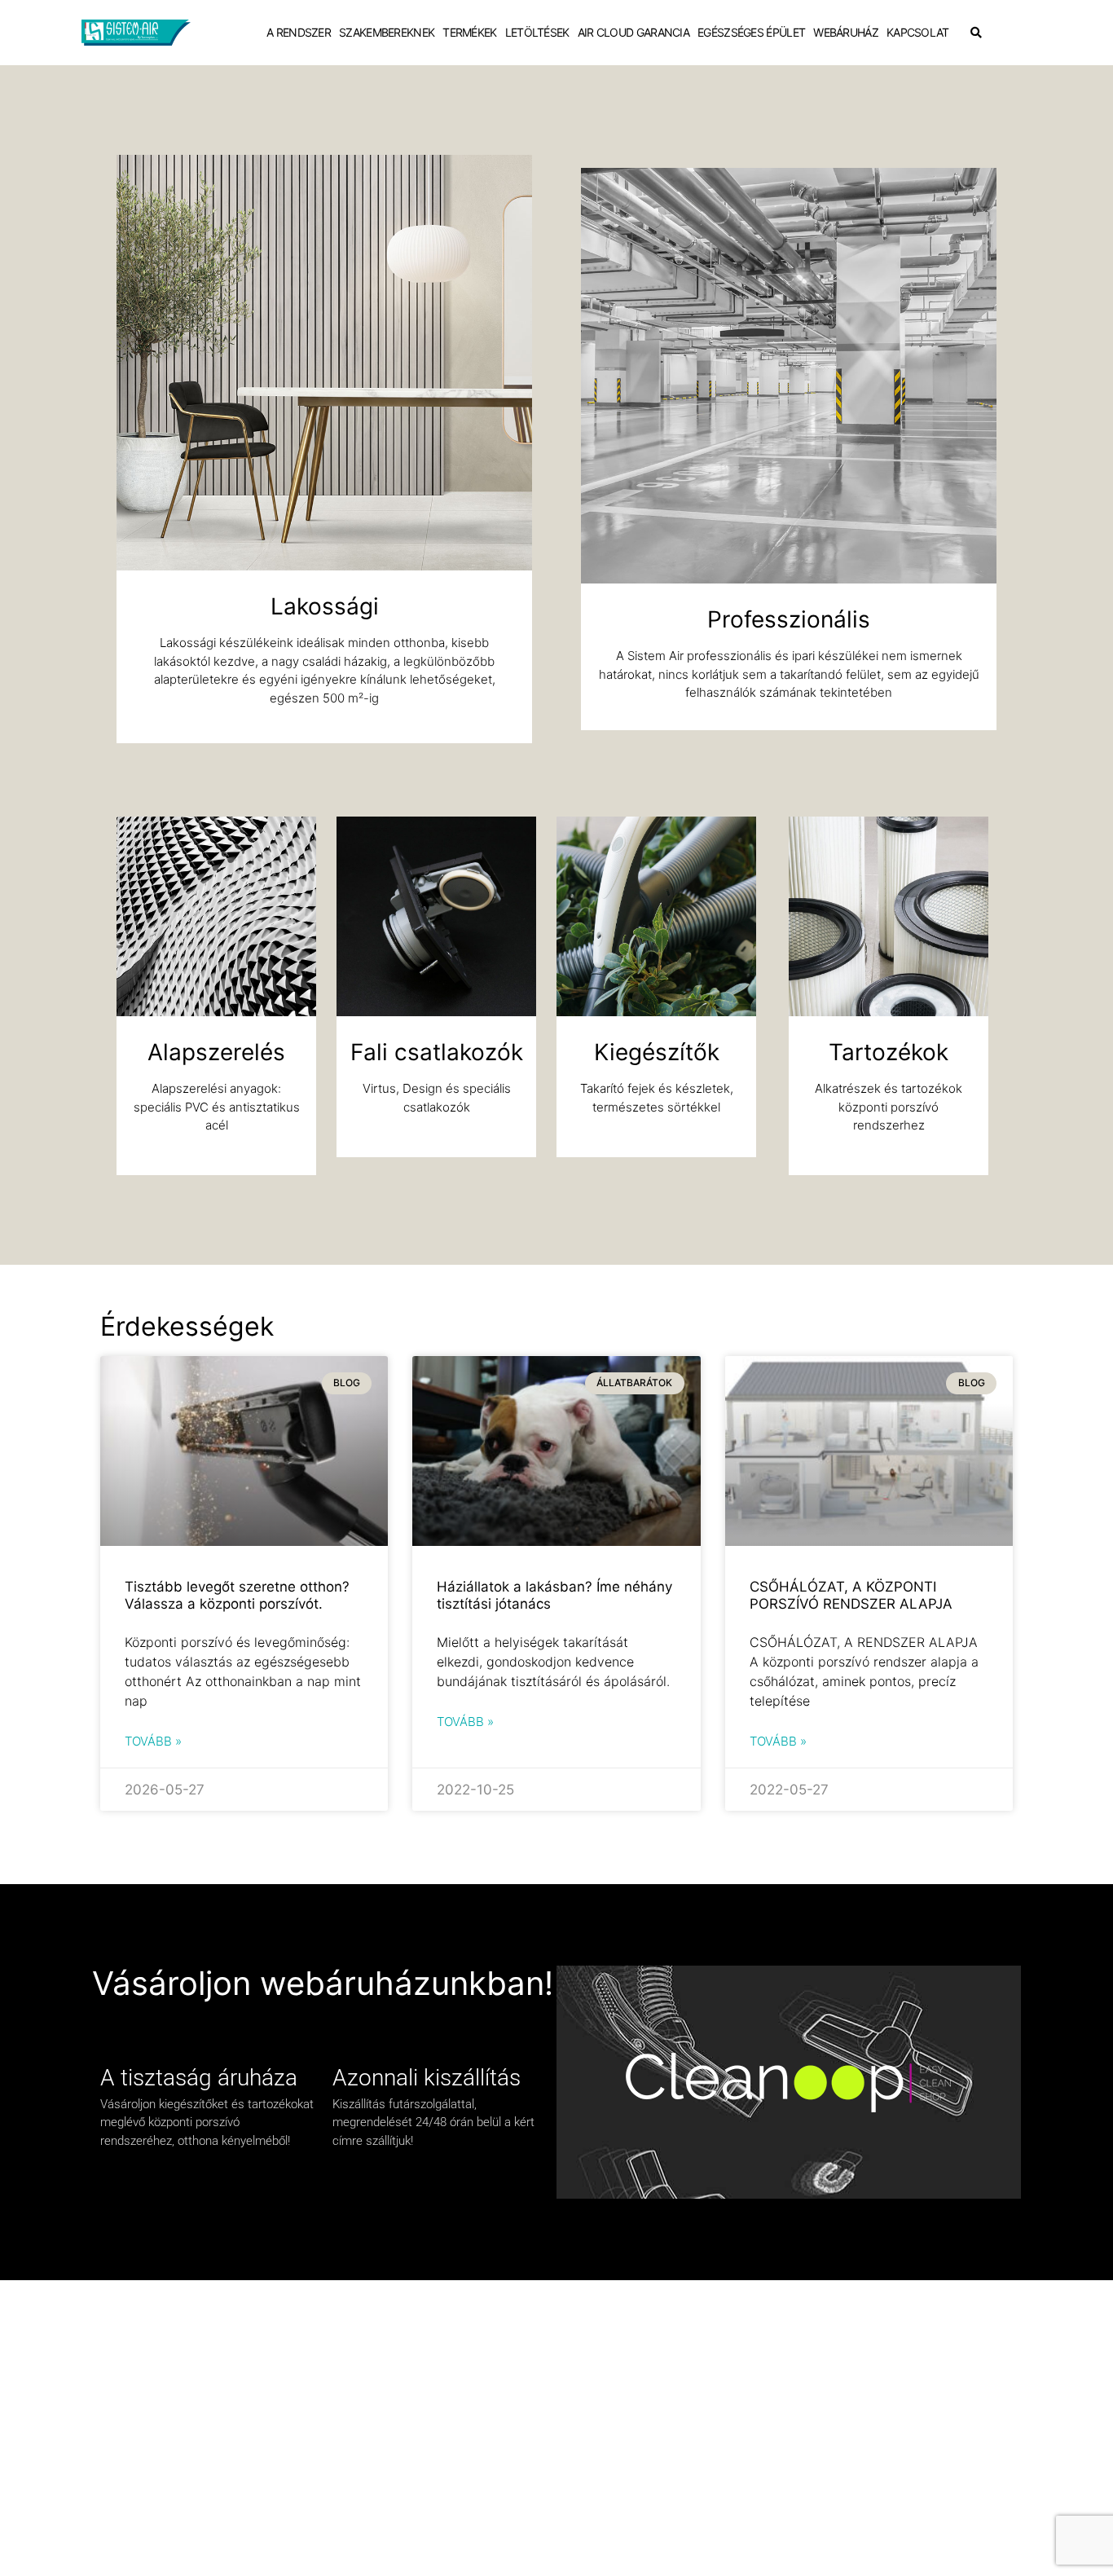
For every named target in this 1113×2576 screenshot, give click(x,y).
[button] (976, 33)
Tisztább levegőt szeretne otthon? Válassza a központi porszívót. (237, 1595)
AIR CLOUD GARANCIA (633, 32)
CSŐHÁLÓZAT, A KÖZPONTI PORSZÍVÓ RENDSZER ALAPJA (851, 1595)
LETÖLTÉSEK (537, 32)
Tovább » (153, 1741)
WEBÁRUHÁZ (846, 32)
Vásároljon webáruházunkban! (323, 1983)
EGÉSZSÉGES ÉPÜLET (751, 32)
